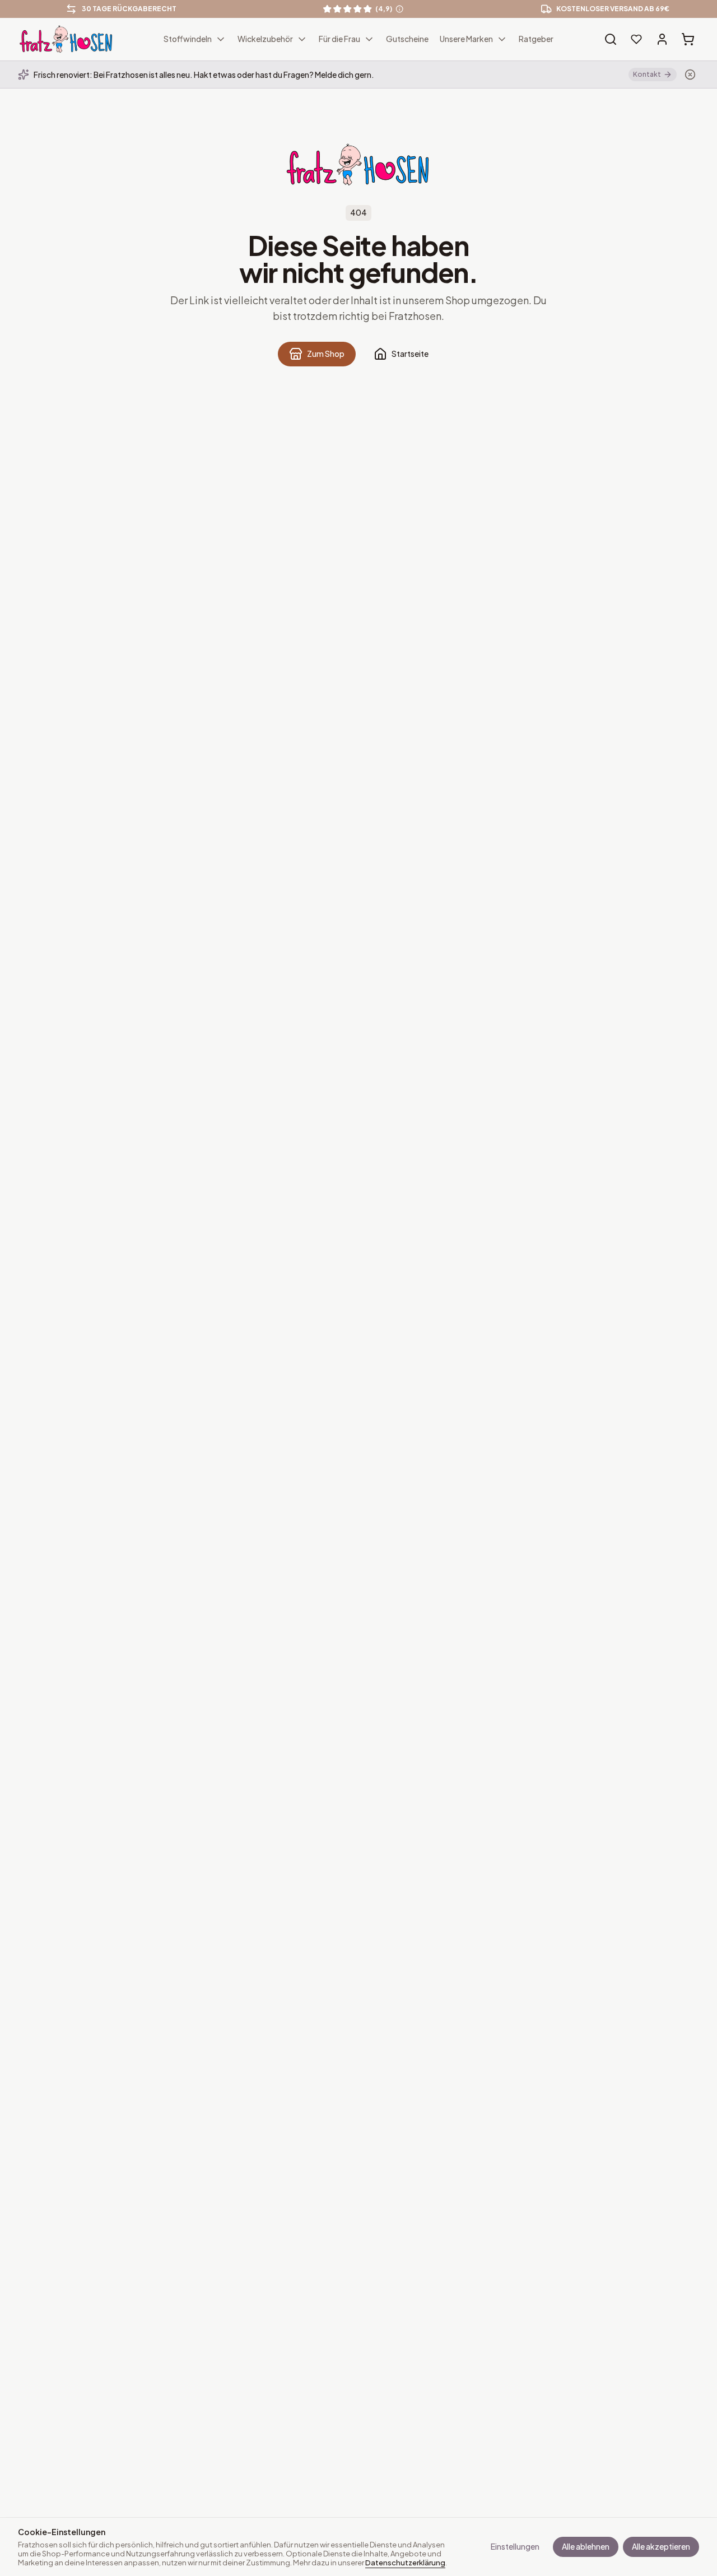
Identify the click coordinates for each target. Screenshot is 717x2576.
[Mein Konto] (662, 39)
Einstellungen (515, 2546)
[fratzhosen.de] (66, 39)
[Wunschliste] (636, 39)
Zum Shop (326, 354)
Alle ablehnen (586, 2546)
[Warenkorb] (688, 39)
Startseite (410, 354)
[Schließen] (690, 75)
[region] (358, 9)
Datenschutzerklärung (405, 2563)
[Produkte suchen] (611, 39)
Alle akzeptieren (661, 2546)
